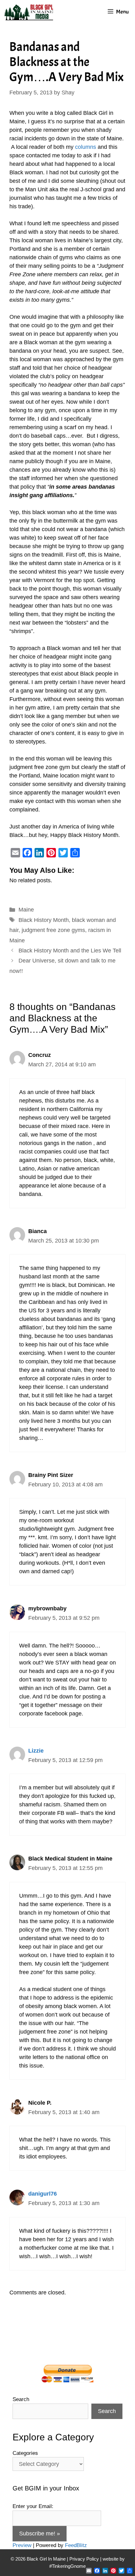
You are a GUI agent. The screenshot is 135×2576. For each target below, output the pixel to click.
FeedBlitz (76, 2545)
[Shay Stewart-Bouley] (30, 12)
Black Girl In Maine (47, 2559)
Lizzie (36, 1751)
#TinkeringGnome (67, 2566)
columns (86, 147)
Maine (26, 910)
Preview (22, 2545)
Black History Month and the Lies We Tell (70, 951)
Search (21, 2399)
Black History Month (44, 920)
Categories (25, 2453)
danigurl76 (43, 2194)
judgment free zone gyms (53, 930)
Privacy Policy (84, 2559)
